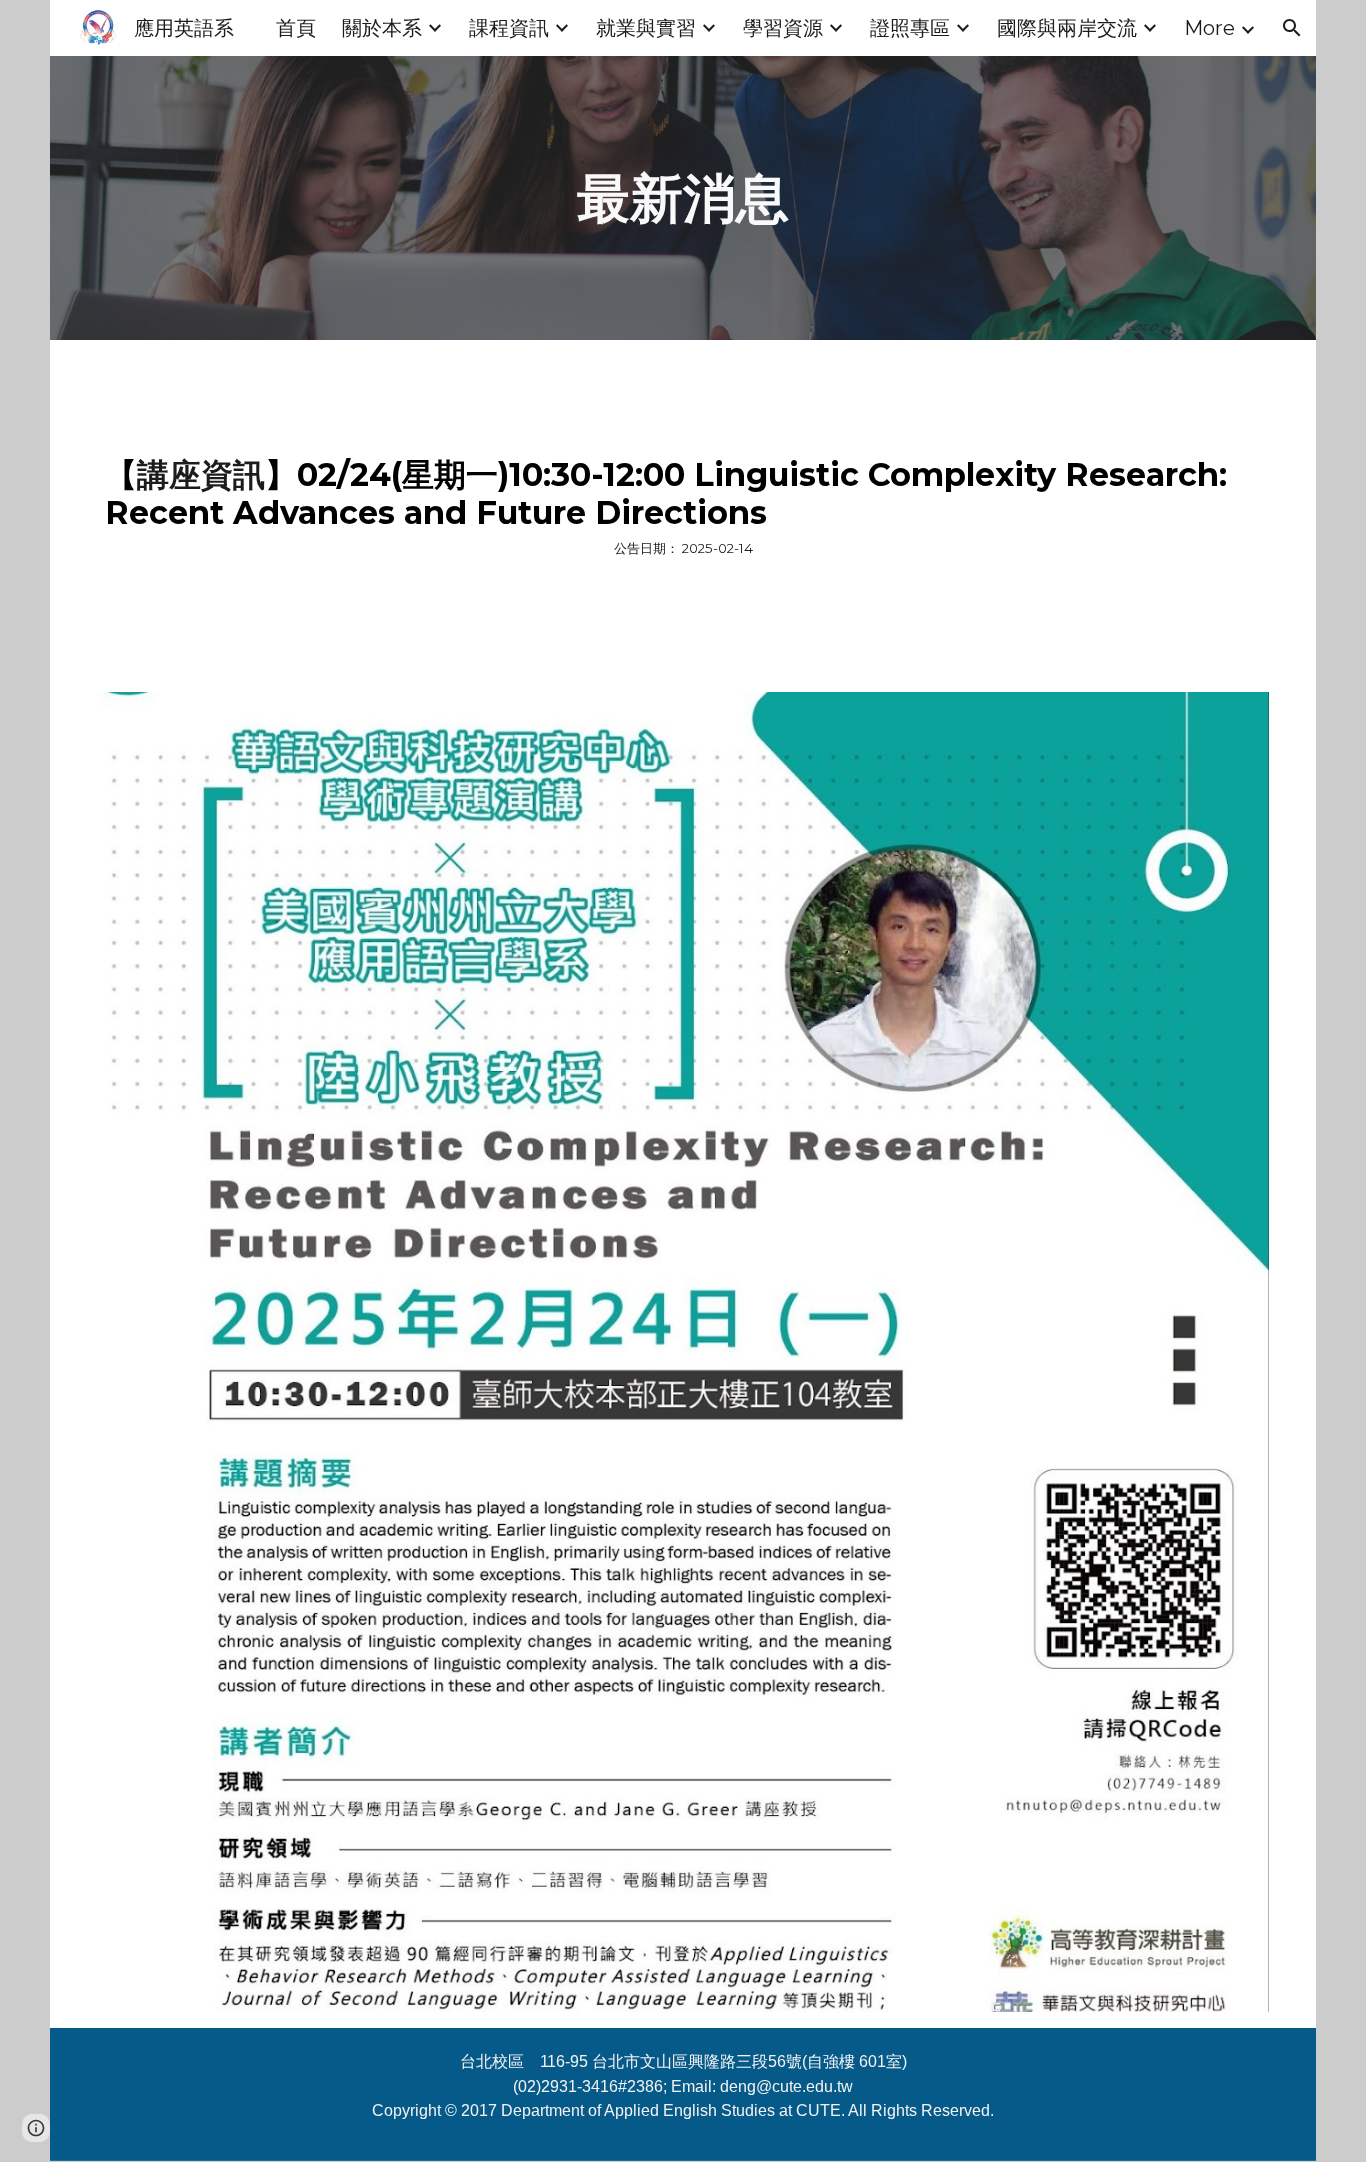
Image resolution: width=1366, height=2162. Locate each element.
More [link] (1209, 28)
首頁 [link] (296, 28)
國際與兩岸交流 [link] (1067, 28)
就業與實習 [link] (646, 28)
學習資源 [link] (783, 28)
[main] (683, 198)
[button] (1292, 28)
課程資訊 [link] (509, 28)
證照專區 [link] (910, 28)
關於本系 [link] (382, 28)
